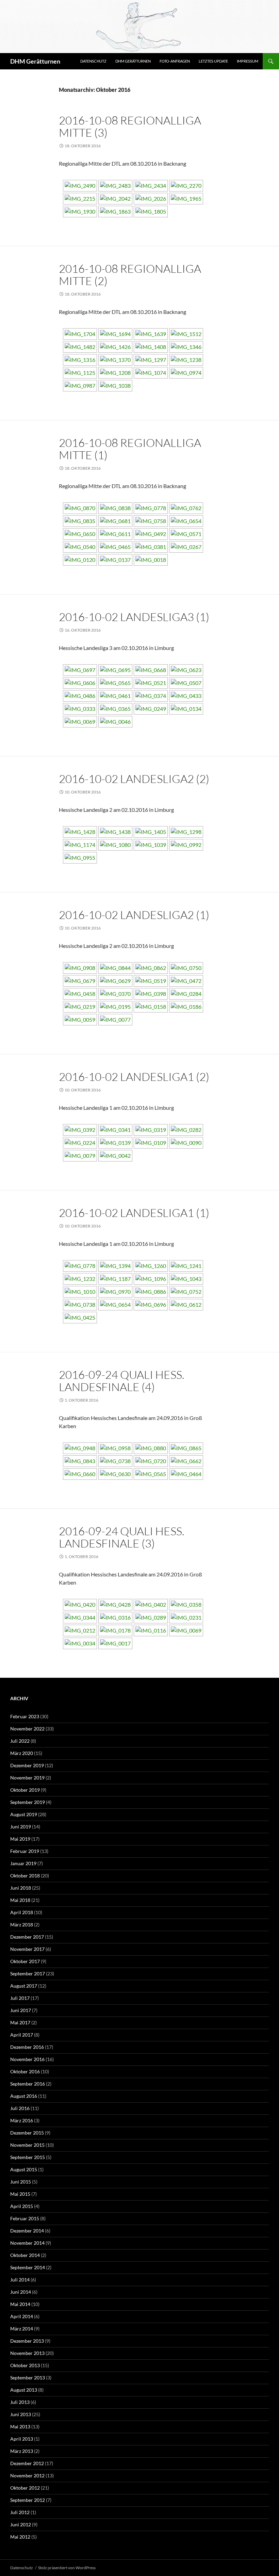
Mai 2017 (20, 2022)
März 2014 (22, 2329)
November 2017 (27, 1949)
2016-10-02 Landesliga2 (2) (134, 779)
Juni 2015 (21, 2182)
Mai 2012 (20, 2537)
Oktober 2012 (25, 2488)
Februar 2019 (25, 1851)
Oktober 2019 (25, 1790)
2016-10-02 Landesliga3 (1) (134, 617)
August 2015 (24, 2169)
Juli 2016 (20, 2108)
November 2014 (27, 2243)
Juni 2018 (21, 1888)
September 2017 (28, 1973)
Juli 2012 (20, 2512)
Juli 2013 (20, 2402)
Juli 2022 (20, 1741)
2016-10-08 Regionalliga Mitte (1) (130, 449)
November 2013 (27, 2353)
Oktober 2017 (25, 1961)
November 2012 (27, 2475)
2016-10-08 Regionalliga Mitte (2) (130, 275)
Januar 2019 (23, 1863)
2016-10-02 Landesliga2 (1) (134, 915)
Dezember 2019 (27, 1765)
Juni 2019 (21, 1827)
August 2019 (24, 1814)
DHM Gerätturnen (35, 61)
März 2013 (22, 2451)
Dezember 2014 (27, 2231)
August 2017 (24, 1986)
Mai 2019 (20, 1839)
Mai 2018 (20, 1900)
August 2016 (24, 2096)
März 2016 (22, 2120)
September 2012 (28, 2500)
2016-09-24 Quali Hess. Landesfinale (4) (122, 1381)
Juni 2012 (21, 2524)
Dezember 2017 (27, 1937)
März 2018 (22, 1925)
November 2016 (27, 2059)
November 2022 (27, 1729)
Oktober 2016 (25, 2071)
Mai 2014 (20, 2304)
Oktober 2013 (25, 2365)
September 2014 (28, 2267)
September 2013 (28, 2378)
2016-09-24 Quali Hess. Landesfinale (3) (122, 1537)
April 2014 (22, 2316)
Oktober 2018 (25, 1876)
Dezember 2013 (27, 2341)
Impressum (248, 61)
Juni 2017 (21, 2010)
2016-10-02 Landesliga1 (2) (134, 1077)
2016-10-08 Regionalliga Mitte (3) (130, 126)
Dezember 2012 (27, 2463)
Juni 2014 (21, 2292)
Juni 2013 (21, 2414)
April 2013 (22, 2439)
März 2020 (22, 1753)
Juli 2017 (20, 1998)
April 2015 (22, 2206)
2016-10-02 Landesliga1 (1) (134, 1213)
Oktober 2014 (25, 2255)
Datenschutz (93, 61)
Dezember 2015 (27, 2133)
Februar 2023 (25, 1716)
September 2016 (28, 2084)
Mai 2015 (20, 2194)
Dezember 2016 (27, 2047)
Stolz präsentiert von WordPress (67, 2568)
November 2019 (27, 1778)
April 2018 (22, 1912)
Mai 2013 (20, 2427)
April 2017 (22, 2035)
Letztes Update (213, 61)
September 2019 (28, 1802)
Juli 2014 (20, 2280)
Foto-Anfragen (175, 61)
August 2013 (24, 2390)
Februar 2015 (25, 2218)
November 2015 (27, 2145)
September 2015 (28, 2157)
